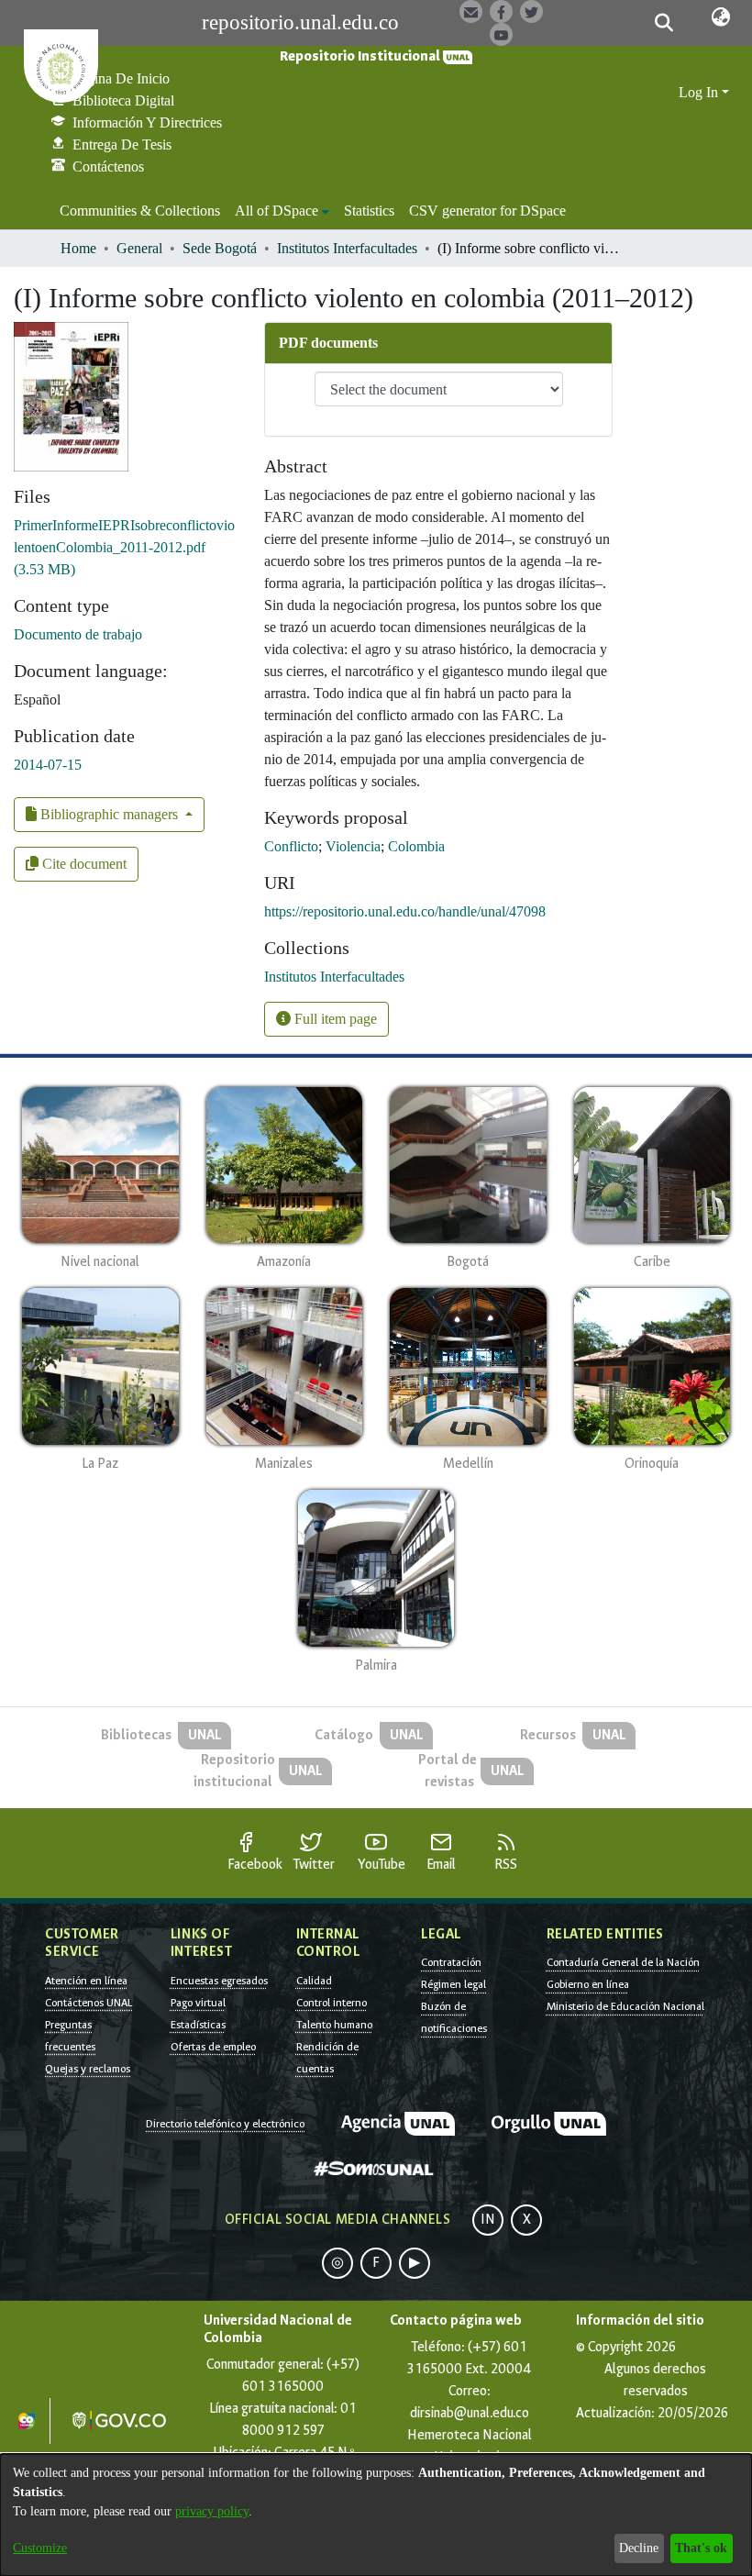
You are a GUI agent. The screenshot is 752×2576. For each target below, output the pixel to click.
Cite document (83, 864)
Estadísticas (198, 2025)
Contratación (451, 1962)
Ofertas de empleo (213, 2047)
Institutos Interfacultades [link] (347, 248)
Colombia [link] (416, 846)
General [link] (139, 248)
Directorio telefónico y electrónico (225, 2124)
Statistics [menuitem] (369, 211)
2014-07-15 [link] (48, 765)
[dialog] (376, 2515)
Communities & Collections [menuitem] (140, 211)
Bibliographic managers (109, 814)
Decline (639, 2548)
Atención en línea (86, 1981)
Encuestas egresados (219, 1981)
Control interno (332, 2003)
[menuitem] (282, 211)
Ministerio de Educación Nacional (625, 2006)
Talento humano (334, 2025)
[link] (124, 547)
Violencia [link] (353, 846)
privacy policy (212, 2511)
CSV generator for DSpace (487, 211)
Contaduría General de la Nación (623, 1962)
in (488, 2220)
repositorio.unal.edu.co (300, 22)
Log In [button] (700, 92)
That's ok (701, 2548)
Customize (40, 2548)
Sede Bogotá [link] (220, 248)
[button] (664, 23)
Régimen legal (453, 1984)
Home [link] (78, 248)
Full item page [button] (334, 1019)
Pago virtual (198, 2003)
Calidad (314, 1981)
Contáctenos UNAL (88, 2003)
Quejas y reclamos (88, 2069)
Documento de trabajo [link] (78, 634)
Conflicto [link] (291, 846)
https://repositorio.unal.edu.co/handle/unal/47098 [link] (405, 911)
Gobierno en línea (588, 1984)
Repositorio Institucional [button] (361, 56)
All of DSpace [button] (276, 211)
